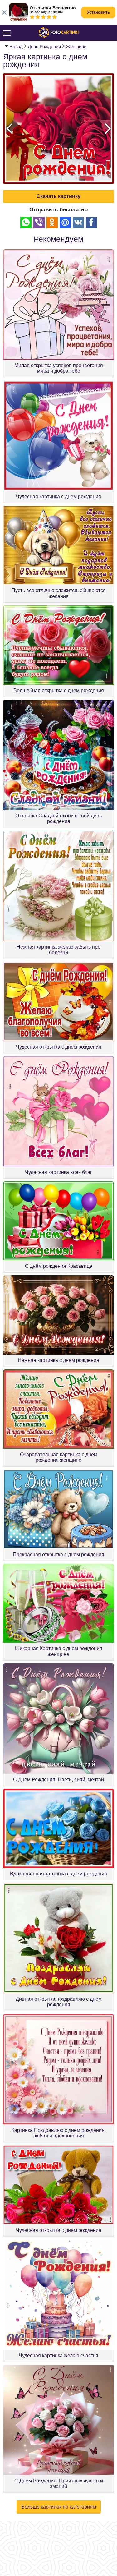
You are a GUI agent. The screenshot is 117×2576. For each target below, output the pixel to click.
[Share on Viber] (39, 223)
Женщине (76, 46)
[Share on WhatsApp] (26, 223)
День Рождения (44, 46)
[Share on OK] (52, 223)
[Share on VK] (78, 223)
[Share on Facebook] (91, 223)
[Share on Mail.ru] (65, 223)
